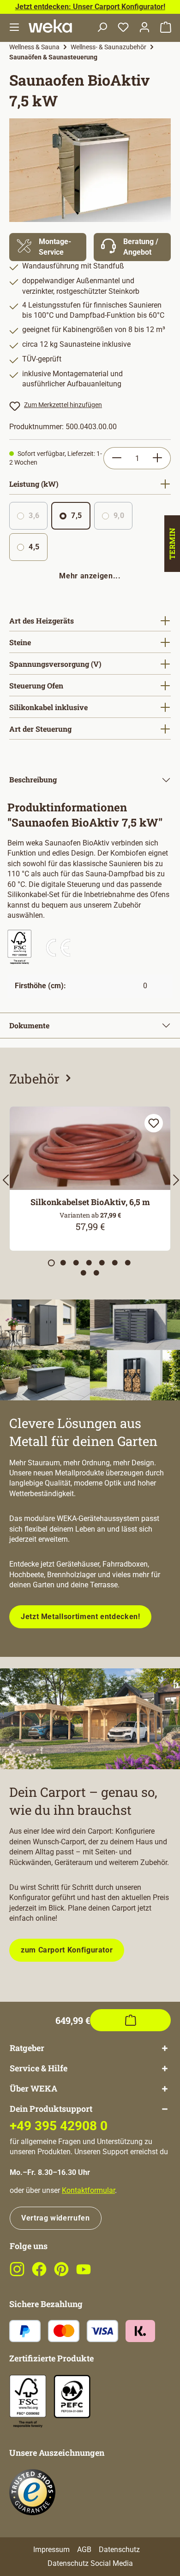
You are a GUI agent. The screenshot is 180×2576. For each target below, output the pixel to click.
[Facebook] (39, 2274)
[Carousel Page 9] (96, 1273)
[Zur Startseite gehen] (50, 26)
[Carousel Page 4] (89, 1263)
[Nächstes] (175, 1183)
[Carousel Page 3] (76, 1263)
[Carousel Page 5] (102, 1263)
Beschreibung (33, 779)
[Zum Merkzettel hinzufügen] (154, 1123)
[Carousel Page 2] (63, 1263)
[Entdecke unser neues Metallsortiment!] (90, 1350)
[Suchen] (102, 28)
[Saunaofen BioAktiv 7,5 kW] (90, 170)
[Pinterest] (61, 2274)
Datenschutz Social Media (90, 2563)
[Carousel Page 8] (84, 1273)
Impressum (51, 2550)
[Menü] (14, 28)
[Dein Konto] (144, 28)
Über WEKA (33, 2089)
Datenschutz (119, 2550)
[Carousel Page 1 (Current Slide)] (51, 1263)
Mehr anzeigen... (90, 576)
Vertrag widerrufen (56, 2218)
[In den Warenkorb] (130, 2020)
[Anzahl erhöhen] (158, 458)
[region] (90, 170)
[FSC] (28, 2401)
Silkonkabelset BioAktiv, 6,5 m (90, 1202)
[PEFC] (72, 2396)
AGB (84, 2550)
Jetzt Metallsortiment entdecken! (80, 1617)
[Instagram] (17, 2274)
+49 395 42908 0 (59, 2126)
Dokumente (29, 1025)
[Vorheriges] (5, 1183)
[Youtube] (84, 2274)
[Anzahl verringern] (117, 458)
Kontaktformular (88, 2190)
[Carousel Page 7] (128, 1263)
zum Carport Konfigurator (67, 1950)
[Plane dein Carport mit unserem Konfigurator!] (90, 1719)
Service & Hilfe (39, 2068)
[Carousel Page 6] (115, 1263)
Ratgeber (27, 2048)
